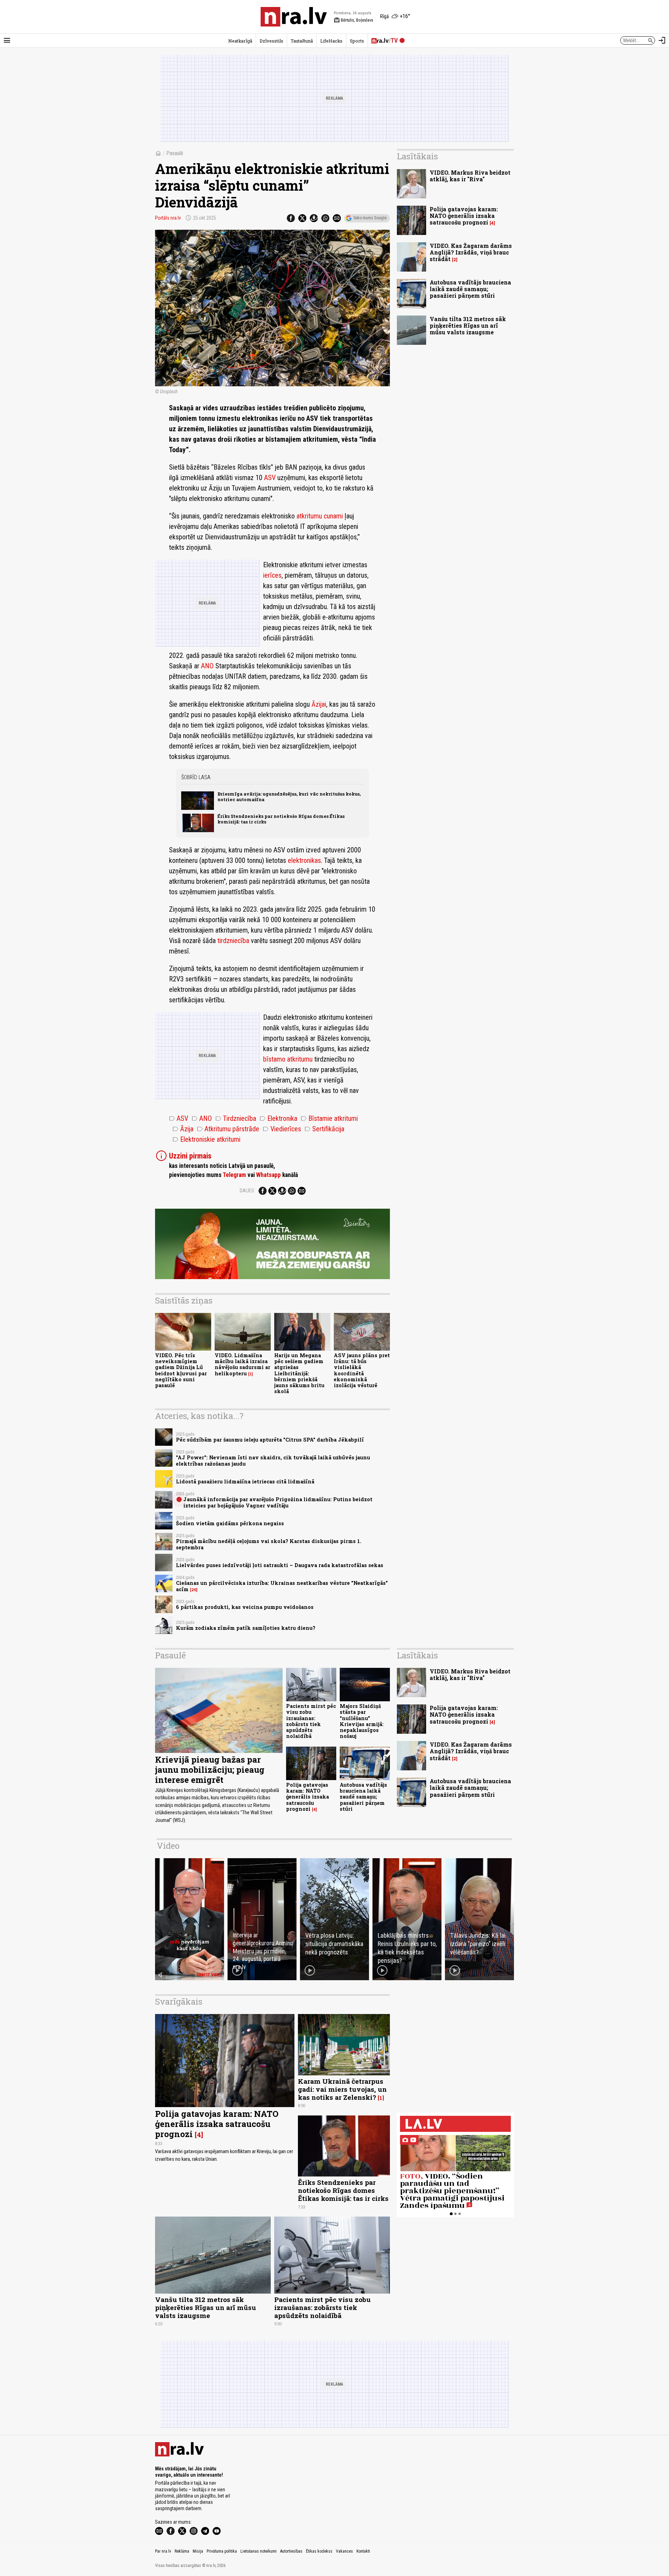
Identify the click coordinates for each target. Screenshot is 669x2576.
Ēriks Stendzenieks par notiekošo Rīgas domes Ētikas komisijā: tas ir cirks (281, 819)
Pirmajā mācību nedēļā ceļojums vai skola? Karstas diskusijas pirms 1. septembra (269, 1544)
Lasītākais (417, 156)
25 (194, 1590)
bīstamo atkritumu (288, 1059)
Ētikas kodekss (319, 2551)
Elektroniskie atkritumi (206, 1139)
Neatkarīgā (240, 41)
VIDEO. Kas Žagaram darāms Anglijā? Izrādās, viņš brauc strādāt (471, 252)
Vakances (344, 2551)
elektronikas (304, 860)
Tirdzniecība (236, 1118)
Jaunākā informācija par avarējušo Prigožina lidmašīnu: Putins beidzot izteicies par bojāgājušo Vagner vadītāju (278, 1502)
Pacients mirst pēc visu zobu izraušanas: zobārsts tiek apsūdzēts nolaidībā (311, 1721)
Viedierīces (282, 1129)
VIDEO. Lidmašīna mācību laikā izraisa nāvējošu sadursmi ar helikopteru (243, 1364)
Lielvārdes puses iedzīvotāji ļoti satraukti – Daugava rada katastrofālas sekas (280, 1565)
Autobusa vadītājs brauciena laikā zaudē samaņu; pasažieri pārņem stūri (470, 289)
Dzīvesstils (271, 41)
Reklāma (182, 2551)
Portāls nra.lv (168, 218)
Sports (357, 41)
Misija (198, 2551)
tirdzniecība (233, 941)
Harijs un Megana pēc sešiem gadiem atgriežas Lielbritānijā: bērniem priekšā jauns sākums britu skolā (299, 1373)
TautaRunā (302, 41)
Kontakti (363, 2551)
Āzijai (319, 704)
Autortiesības (291, 2551)
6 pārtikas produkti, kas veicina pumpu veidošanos (245, 1607)
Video (168, 1846)
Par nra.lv (163, 2551)
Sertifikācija (324, 1129)
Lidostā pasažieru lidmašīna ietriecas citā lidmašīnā (245, 1481)
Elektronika (278, 1118)
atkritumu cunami (320, 516)
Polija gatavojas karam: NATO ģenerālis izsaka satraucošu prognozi (464, 216)
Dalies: (247, 1191)
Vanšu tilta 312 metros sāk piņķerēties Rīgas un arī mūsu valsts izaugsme (468, 325)
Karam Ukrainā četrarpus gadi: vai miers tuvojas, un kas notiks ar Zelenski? (342, 2089)
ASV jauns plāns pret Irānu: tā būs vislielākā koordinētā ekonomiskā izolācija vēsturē (362, 1370)
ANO (207, 666)
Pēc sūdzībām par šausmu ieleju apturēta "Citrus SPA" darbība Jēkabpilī (270, 1440)
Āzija (183, 1129)
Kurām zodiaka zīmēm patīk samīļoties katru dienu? (246, 1628)
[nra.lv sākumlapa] (294, 17)
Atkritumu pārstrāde (228, 1129)
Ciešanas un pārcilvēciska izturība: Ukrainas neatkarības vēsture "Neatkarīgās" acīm (282, 1586)
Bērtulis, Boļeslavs (353, 20)
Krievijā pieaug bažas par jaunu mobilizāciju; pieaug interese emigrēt (210, 1770)
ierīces (272, 575)
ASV (270, 478)
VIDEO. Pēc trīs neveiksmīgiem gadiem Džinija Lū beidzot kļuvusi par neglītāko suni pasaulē (181, 1370)
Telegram (234, 1175)
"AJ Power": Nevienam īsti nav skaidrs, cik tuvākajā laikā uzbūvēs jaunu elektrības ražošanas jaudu (273, 1460)
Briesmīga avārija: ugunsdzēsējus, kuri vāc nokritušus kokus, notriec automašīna (289, 796)
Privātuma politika (222, 2551)
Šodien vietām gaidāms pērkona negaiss (230, 1523)
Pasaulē (175, 153)
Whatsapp (268, 1175)
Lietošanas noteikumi (259, 2551)
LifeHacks (331, 41)
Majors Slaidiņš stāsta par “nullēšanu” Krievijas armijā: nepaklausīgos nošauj (362, 1721)
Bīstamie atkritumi (329, 1118)
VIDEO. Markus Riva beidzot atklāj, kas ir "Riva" (470, 176)
